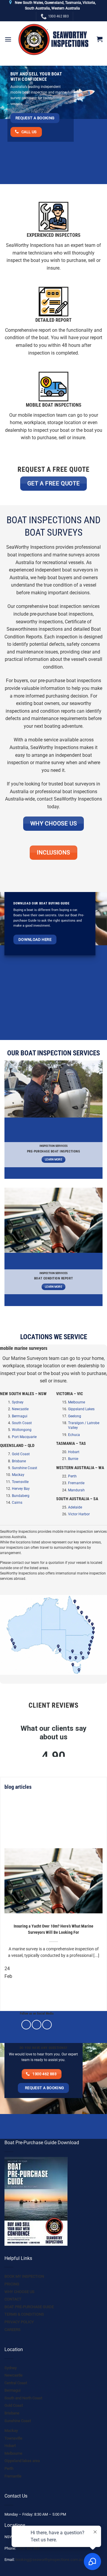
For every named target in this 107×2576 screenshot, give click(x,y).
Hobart (74, 1452)
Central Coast (16, 2383)
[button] (8, 39)
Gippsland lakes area (22, 2461)
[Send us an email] (47, 2025)
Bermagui (20, 1416)
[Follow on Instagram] (37, 2025)
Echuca (74, 1435)
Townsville (20, 1482)
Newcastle (20, 1409)
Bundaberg (21, 1496)
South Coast (22, 1423)
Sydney (18, 1402)
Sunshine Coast (25, 1468)
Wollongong (22, 1430)
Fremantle (76, 1483)
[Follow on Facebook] (26, 2025)
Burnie (73, 1459)
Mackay (18, 1475)
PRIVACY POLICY (19, 2322)
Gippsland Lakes (81, 1409)
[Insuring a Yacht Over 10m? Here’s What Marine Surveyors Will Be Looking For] (53, 1881)
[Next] (22, 1995)
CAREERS (12, 2330)
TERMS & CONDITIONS (24, 2314)
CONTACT (13, 2299)
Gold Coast (21, 1454)
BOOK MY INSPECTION (24, 2276)
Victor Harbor (79, 1514)
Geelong (75, 1416)
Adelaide (75, 1507)
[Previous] (6, 1995)
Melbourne (77, 1402)
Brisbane (19, 1461)
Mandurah (76, 1490)
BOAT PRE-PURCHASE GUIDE (29, 2307)
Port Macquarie (24, 1437)
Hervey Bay (21, 1489)
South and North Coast (23, 2398)
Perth (72, 1476)
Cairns (17, 1503)
